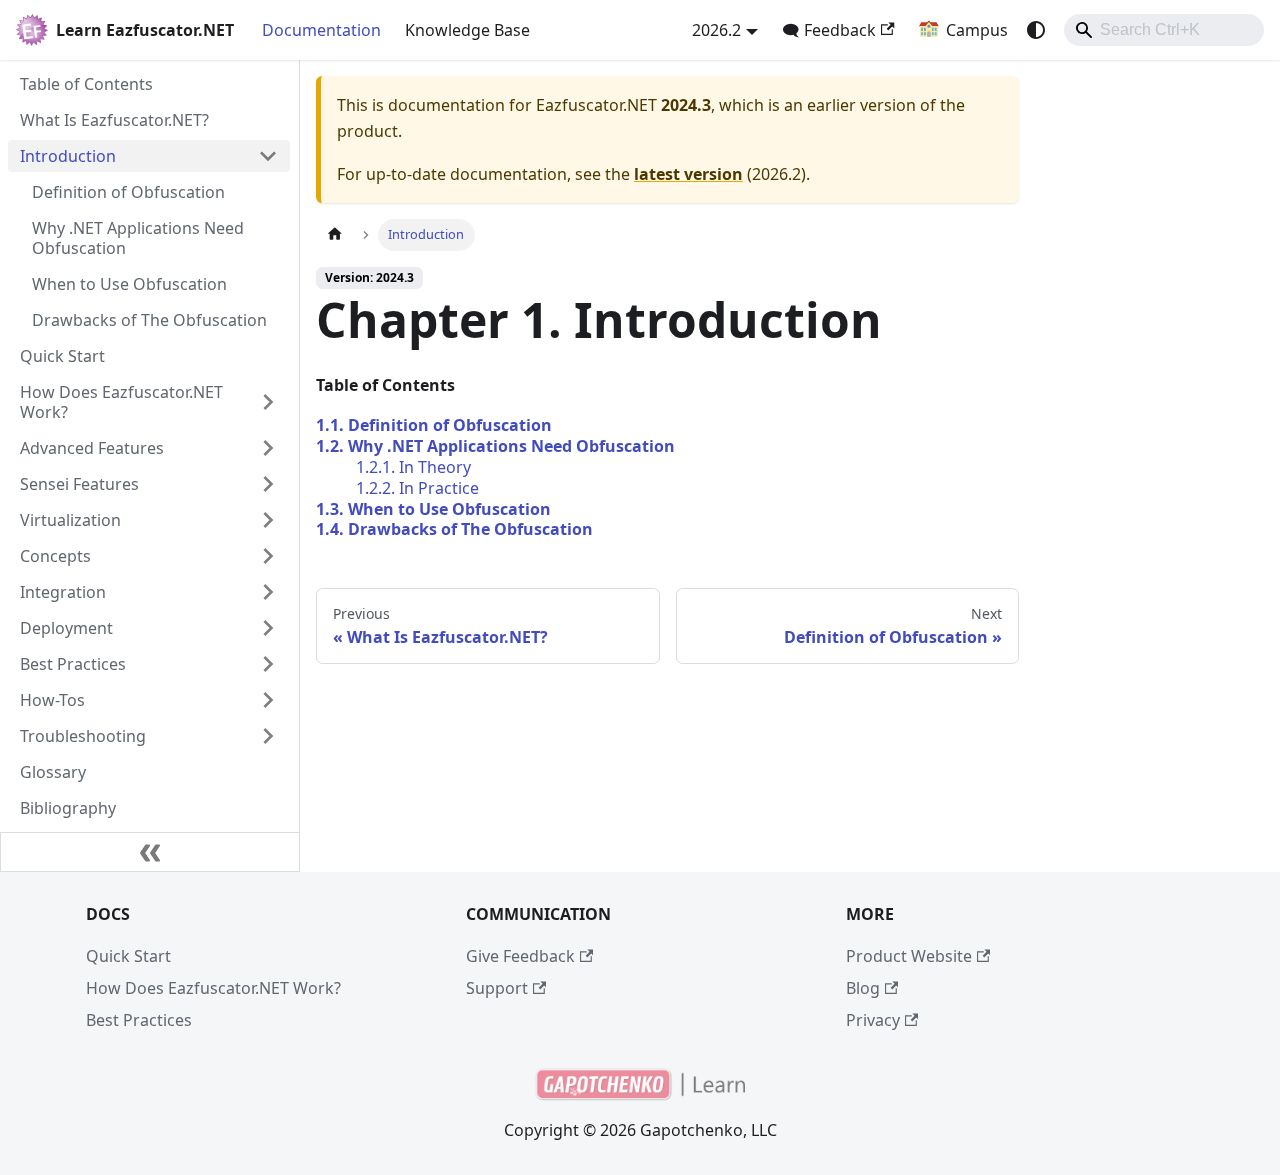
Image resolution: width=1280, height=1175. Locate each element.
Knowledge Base (467, 30)
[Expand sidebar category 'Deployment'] (268, 628)
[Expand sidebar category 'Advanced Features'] (268, 448)
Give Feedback (520, 956)
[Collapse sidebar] (150, 852)
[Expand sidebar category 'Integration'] (268, 592)
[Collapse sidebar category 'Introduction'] (268, 156)
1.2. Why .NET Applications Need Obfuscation (495, 446)
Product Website (909, 956)
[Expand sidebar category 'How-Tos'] (268, 700)
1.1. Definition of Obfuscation (434, 425)
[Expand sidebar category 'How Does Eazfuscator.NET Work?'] (268, 402)
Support (497, 988)
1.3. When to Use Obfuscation (433, 509)
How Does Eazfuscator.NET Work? (213, 988)
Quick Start (128, 956)
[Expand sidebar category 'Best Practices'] (268, 664)
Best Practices (139, 1020)
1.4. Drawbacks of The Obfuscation (454, 529)
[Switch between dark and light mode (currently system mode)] (1036, 30)
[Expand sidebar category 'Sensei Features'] (268, 484)
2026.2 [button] (716, 30)
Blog (863, 988)
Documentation (321, 30)
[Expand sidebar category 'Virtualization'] (268, 520)
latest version (688, 174)
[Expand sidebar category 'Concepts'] (268, 556)
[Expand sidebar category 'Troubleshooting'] (268, 736)
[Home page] (335, 234)
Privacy (873, 1020)
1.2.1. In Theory (413, 467)
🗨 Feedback (829, 30)
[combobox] (1164, 30)
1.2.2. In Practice (417, 488)
